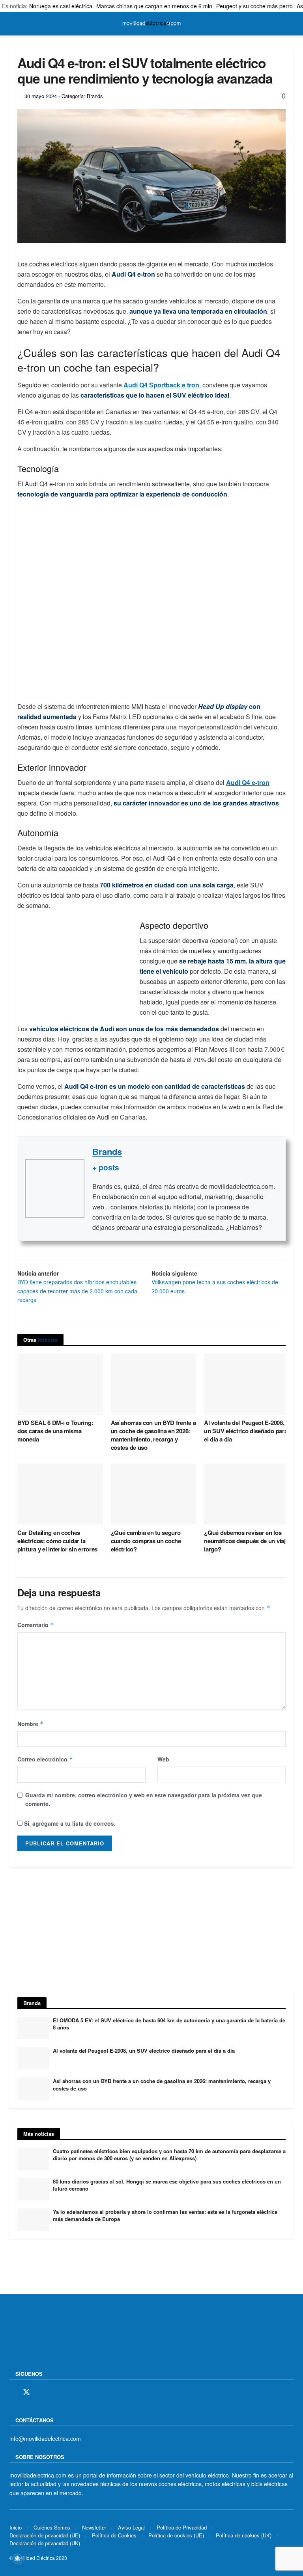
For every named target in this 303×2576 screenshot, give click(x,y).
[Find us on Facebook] (12, 2392)
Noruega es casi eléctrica (61, 6)
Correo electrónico (45, 1759)
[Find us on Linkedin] (81, 2392)
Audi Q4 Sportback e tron (161, 385)
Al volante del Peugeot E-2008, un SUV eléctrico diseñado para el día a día (246, 1431)
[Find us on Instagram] (41, 2392)
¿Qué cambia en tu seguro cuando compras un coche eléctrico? (146, 1541)
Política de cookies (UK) (244, 2535)
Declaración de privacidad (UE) (45, 2535)
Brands (107, 1151)
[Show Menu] (13, 24)
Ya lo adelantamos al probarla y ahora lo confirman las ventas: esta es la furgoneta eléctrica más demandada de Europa (165, 2215)
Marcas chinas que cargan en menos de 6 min (154, 6)
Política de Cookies (114, 2535)
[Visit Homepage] (151, 24)
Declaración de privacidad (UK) (45, 2543)
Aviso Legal (131, 2527)
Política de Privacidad (182, 2527)
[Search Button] (290, 24)
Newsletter (94, 2527)
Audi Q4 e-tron (248, 782)
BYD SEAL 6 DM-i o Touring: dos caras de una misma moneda (55, 1431)
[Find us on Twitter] (26, 2392)
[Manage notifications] (17, 2559)
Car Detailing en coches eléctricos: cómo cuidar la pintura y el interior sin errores (57, 1541)
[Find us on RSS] (54, 2392)
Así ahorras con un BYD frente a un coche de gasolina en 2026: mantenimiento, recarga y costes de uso (153, 1435)
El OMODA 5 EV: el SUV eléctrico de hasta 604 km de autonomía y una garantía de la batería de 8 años (169, 2024)
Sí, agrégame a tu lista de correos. (69, 1823)
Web (163, 1759)
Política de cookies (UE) (176, 2535)
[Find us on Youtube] (67, 2392)
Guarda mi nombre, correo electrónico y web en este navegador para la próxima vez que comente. (144, 1799)
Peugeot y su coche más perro (254, 6)
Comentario (36, 1625)
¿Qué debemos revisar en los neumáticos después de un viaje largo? (246, 1541)
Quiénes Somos (52, 2527)
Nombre (31, 1724)
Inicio (16, 2527)
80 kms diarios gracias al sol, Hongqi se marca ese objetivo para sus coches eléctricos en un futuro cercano (167, 2185)
